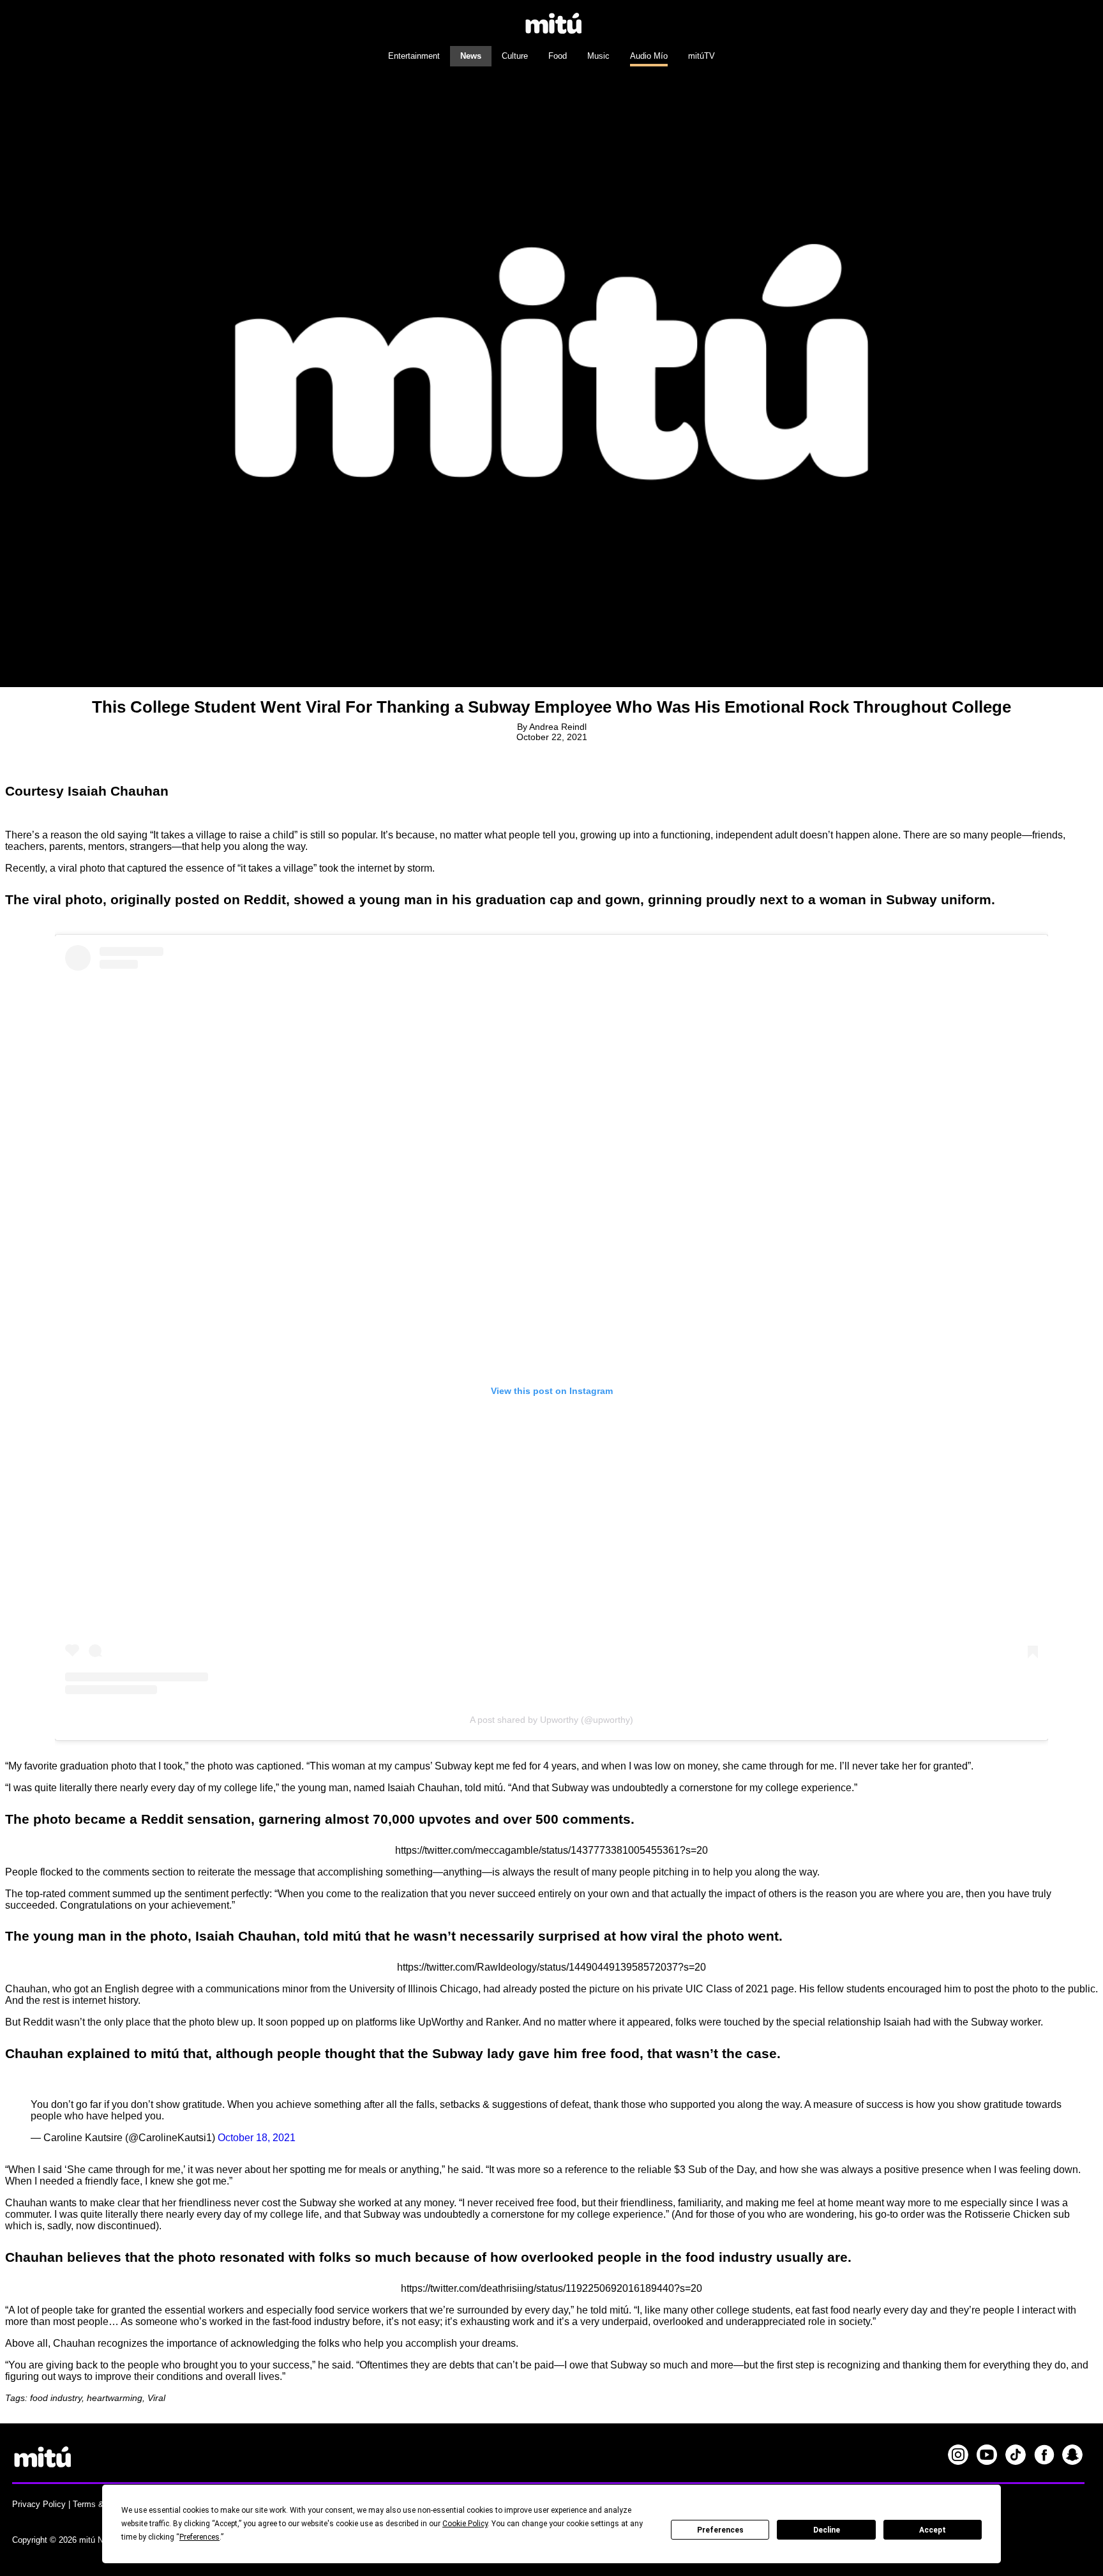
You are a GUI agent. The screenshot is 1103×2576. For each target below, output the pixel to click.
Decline (827, 2530)
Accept (933, 2530)
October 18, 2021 (257, 2138)
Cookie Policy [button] (465, 2524)
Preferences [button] (199, 2537)
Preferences (720, 2530)
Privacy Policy (39, 2504)
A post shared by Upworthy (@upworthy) (551, 1720)
